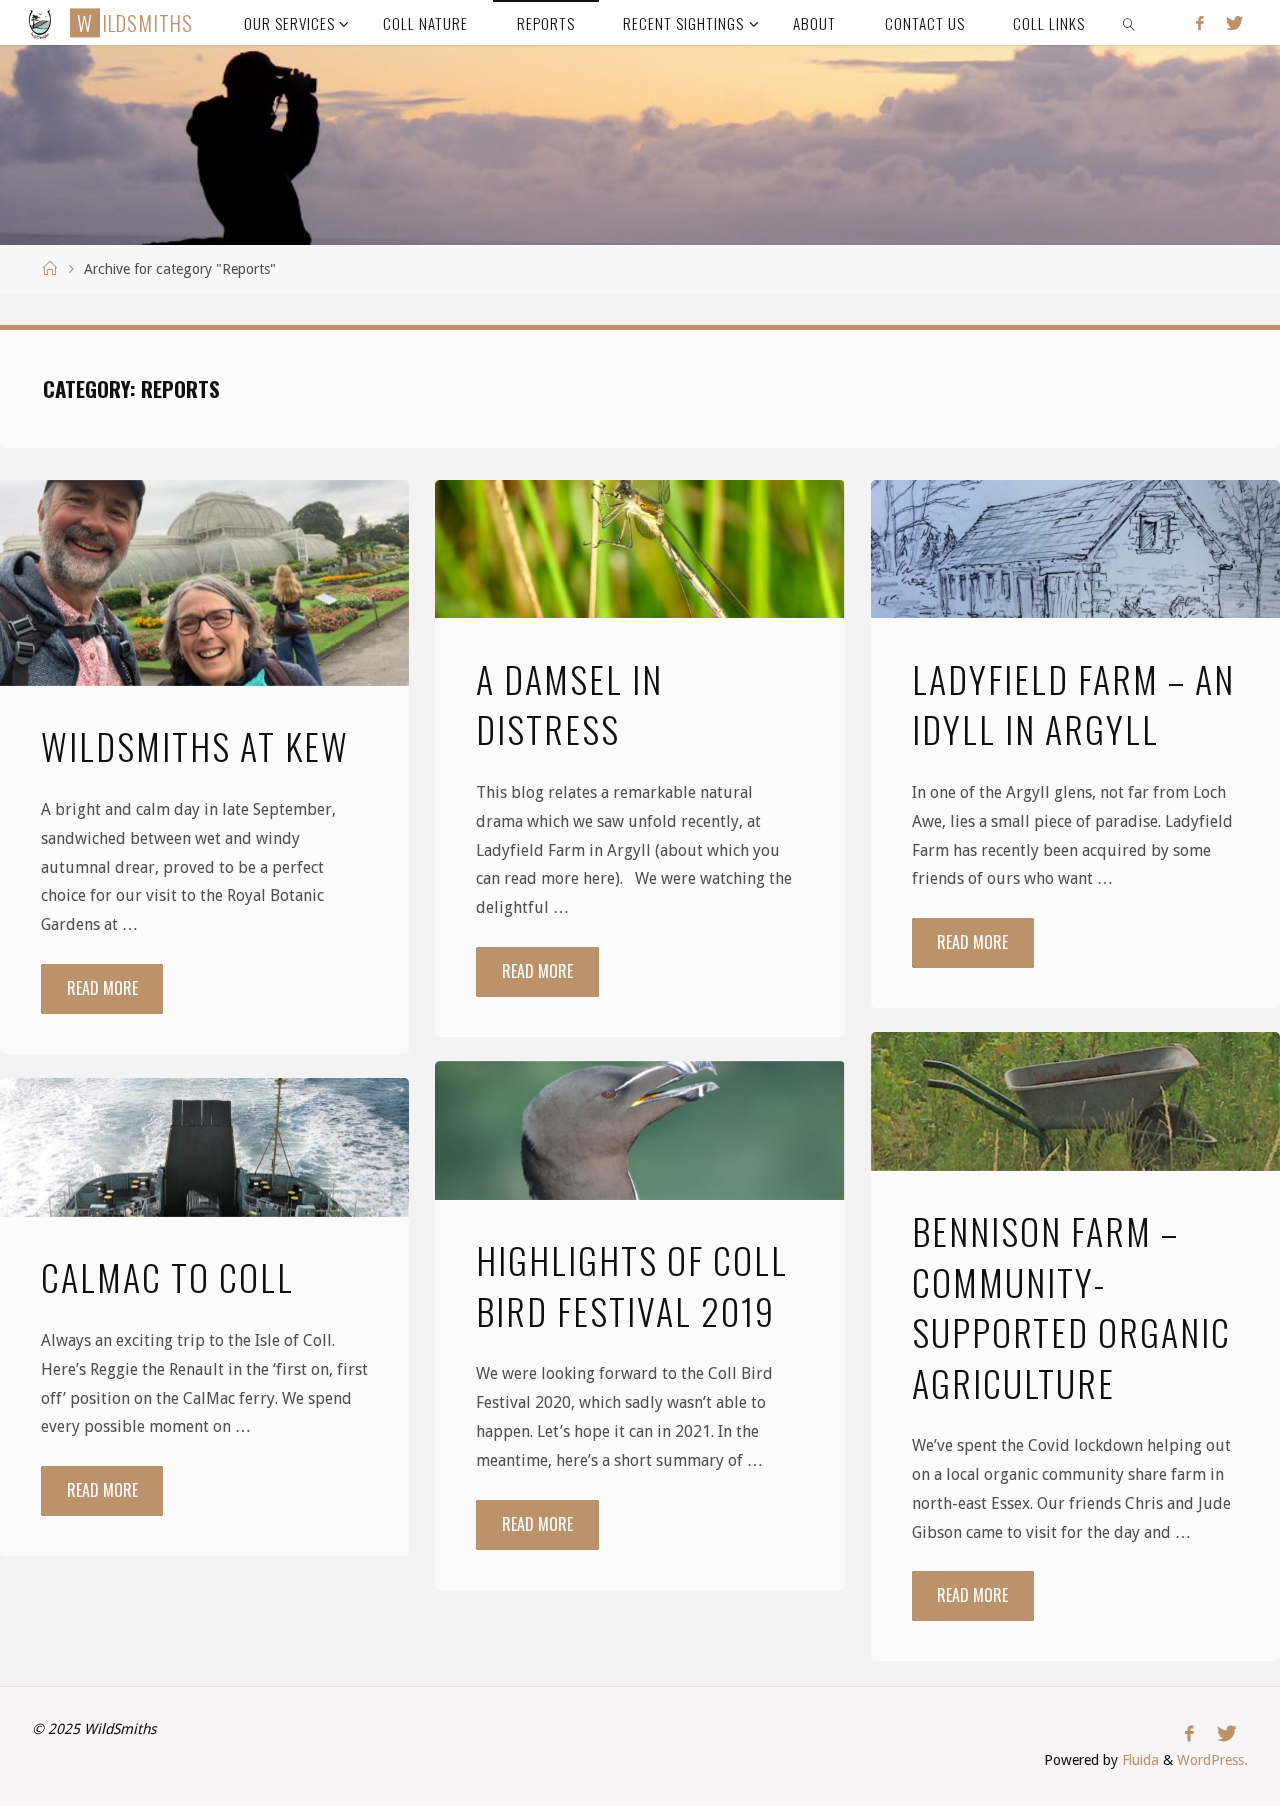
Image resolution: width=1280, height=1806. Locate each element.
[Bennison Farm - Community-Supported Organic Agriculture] (1075, 1101)
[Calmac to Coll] (204, 1147)
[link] (1130, 22)
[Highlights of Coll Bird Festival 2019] (639, 1130)
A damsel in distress (569, 703)
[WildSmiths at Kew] (204, 583)
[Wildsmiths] (40, 22)
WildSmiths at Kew (195, 745)
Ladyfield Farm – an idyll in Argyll (1073, 703)
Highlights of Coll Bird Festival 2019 (632, 1284)
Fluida (1138, 1760)
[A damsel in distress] (639, 549)
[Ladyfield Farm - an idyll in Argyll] (1075, 549)
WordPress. (1212, 1760)
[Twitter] (1234, 23)
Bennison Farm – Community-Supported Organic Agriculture (1071, 1306)
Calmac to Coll (167, 1276)
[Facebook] (1200, 23)
